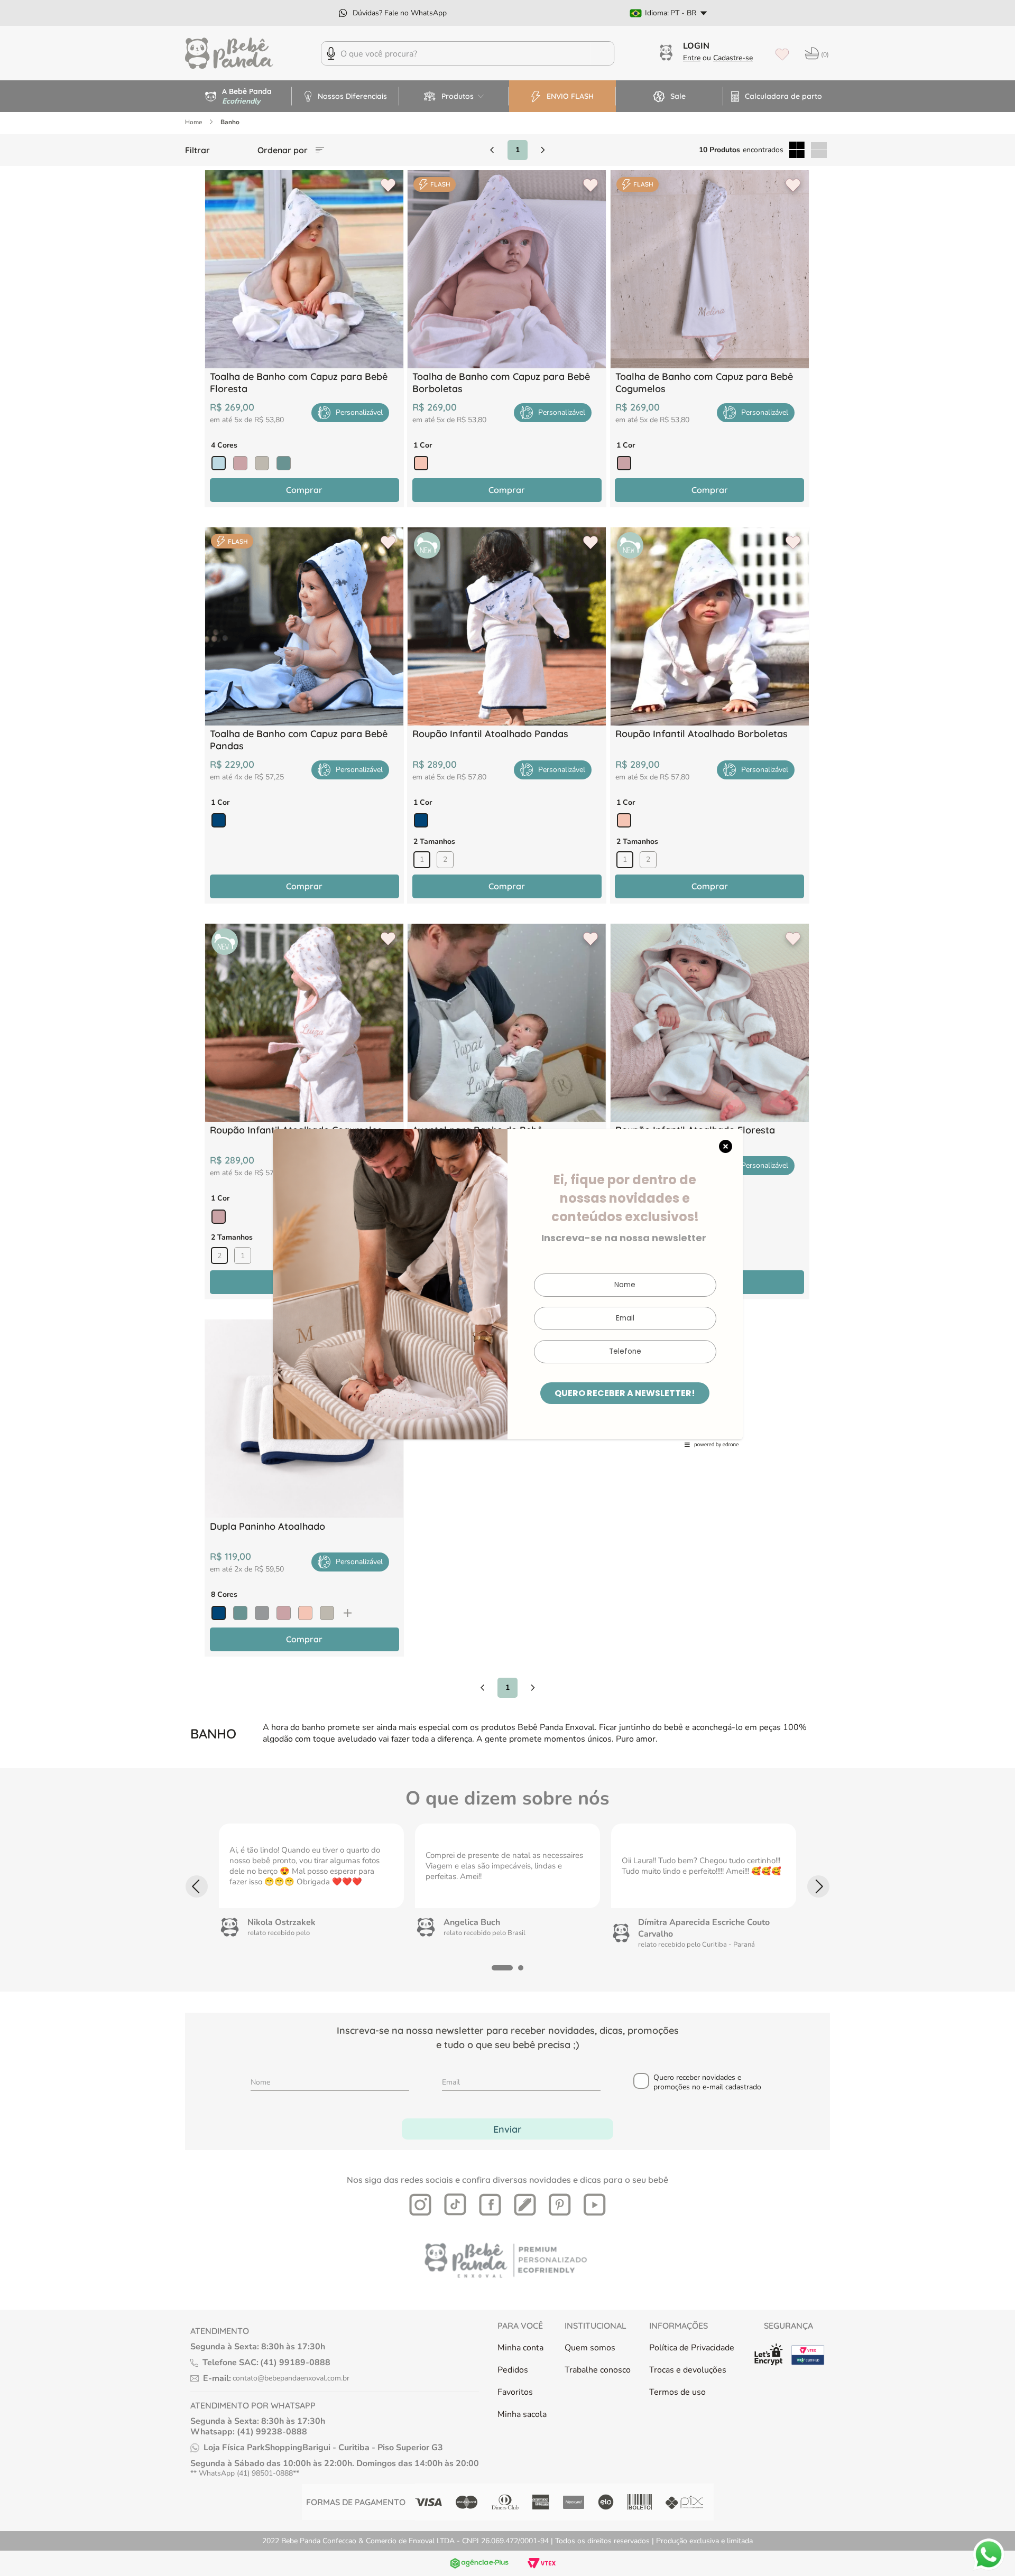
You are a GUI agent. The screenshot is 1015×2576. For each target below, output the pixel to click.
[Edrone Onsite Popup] (508, 1288)
